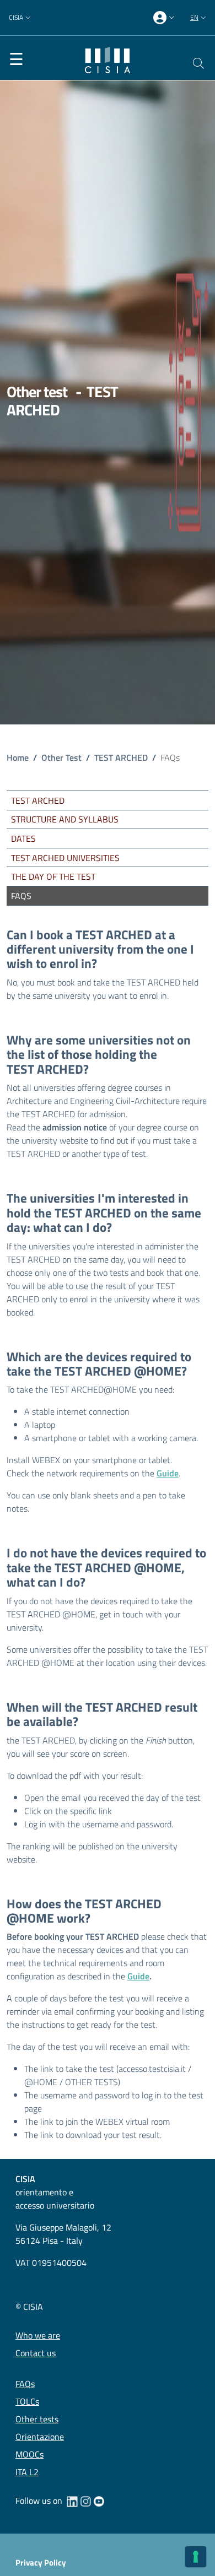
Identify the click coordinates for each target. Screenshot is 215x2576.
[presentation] (165, 18)
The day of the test (53, 876)
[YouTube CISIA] (99, 2501)
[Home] (108, 59)
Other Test (61, 757)
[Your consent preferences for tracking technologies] (196, 2557)
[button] (21, 18)
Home (18, 757)
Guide (168, 1473)
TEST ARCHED (121, 757)
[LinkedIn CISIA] (72, 2501)
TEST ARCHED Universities (65, 858)
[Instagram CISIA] (85, 2501)
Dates (23, 838)
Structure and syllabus (65, 819)
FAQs (21, 896)
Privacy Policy (41, 2563)
